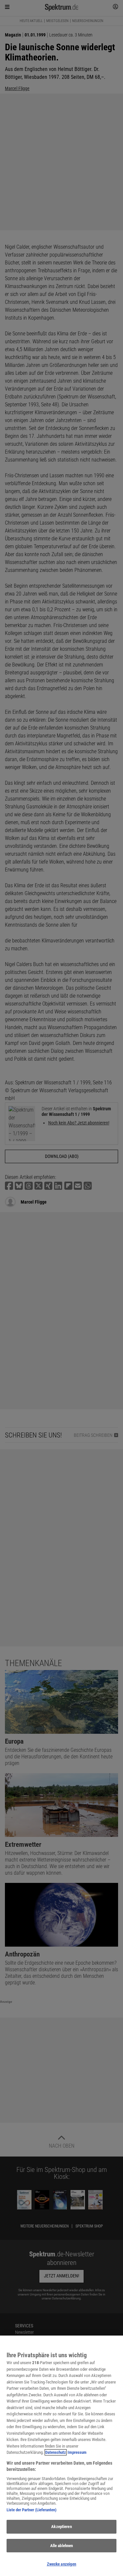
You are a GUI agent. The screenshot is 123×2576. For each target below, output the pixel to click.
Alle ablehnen (62, 2546)
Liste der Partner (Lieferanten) (31, 2510)
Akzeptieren (61, 2527)
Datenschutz (56, 2452)
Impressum (77, 2452)
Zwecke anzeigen (62, 2564)
